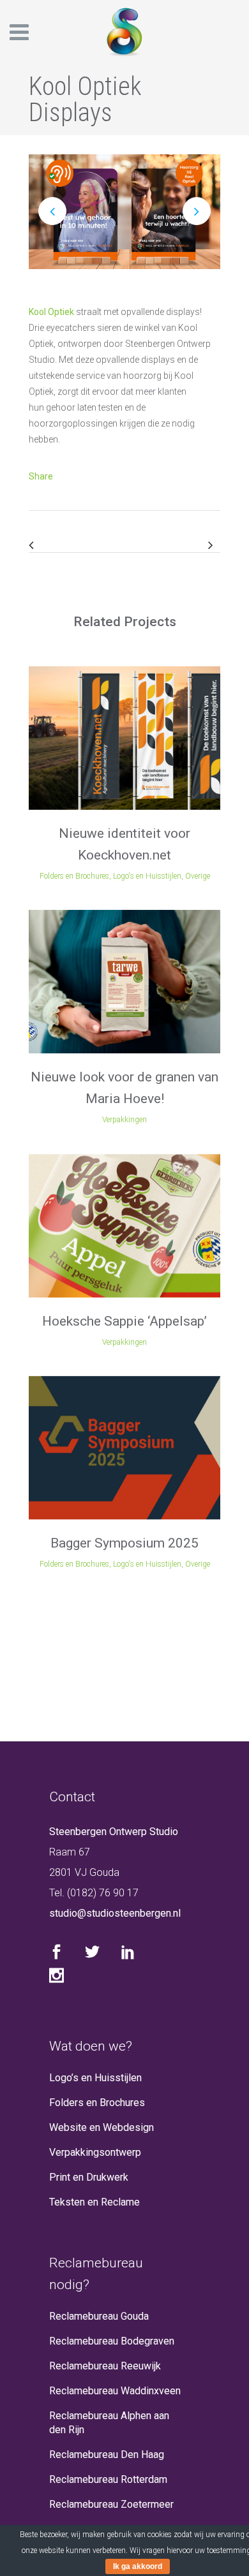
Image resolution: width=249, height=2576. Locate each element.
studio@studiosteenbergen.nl (115, 1913)
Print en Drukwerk (89, 2177)
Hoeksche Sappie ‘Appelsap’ (124, 1321)
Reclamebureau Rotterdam (108, 2479)
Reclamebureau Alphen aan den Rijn (109, 2423)
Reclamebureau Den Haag (107, 2455)
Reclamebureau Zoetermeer (111, 2504)
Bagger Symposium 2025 (124, 1543)
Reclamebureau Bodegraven (112, 2341)
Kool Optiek (51, 312)
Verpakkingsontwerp (95, 2152)
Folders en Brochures (97, 2103)
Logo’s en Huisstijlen (95, 2078)
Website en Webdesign (102, 2127)
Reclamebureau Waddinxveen (115, 2391)
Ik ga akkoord (138, 2566)
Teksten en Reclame (94, 2202)
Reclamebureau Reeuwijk (105, 2366)
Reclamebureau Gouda (99, 2316)
